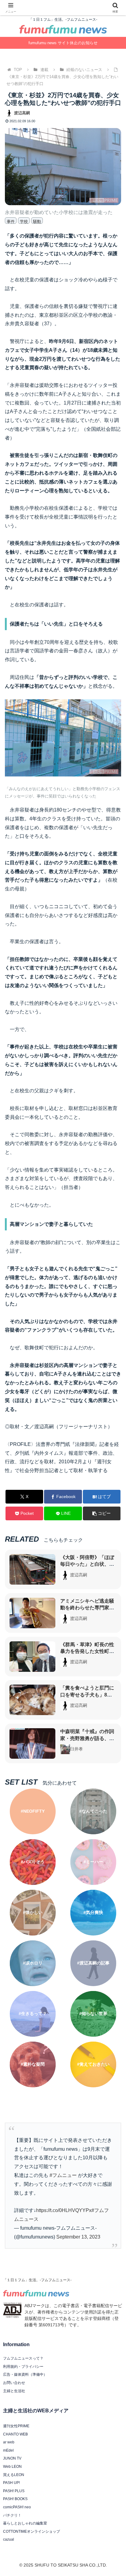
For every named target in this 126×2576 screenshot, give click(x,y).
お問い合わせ (14, 2383)
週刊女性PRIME (16, 2426)
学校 (24, 221)
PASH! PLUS (14, 2491)
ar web (9, 2442)
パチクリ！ (12, 2515)
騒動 (37, 221)
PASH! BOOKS (15, 2499)
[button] (102, 1513)
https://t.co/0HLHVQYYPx (64, 2210)
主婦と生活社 (14, 2391)
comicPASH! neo (17, 2507)
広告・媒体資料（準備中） (25, 2374)
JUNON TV (12, 2458)
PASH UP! (11, 2483)
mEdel (8, 2450)
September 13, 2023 (78, 2237)
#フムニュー (63, 2175)
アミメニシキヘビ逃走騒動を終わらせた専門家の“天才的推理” (87, 1608)
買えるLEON (14, 2475)
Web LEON (12, 2467)
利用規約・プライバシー (23, 2367)
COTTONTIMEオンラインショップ (31, 2531)
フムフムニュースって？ (23, 2358)
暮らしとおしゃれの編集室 (25, 2523)
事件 (11, 221)
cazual (9, 2539)
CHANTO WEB (15, 2434)
